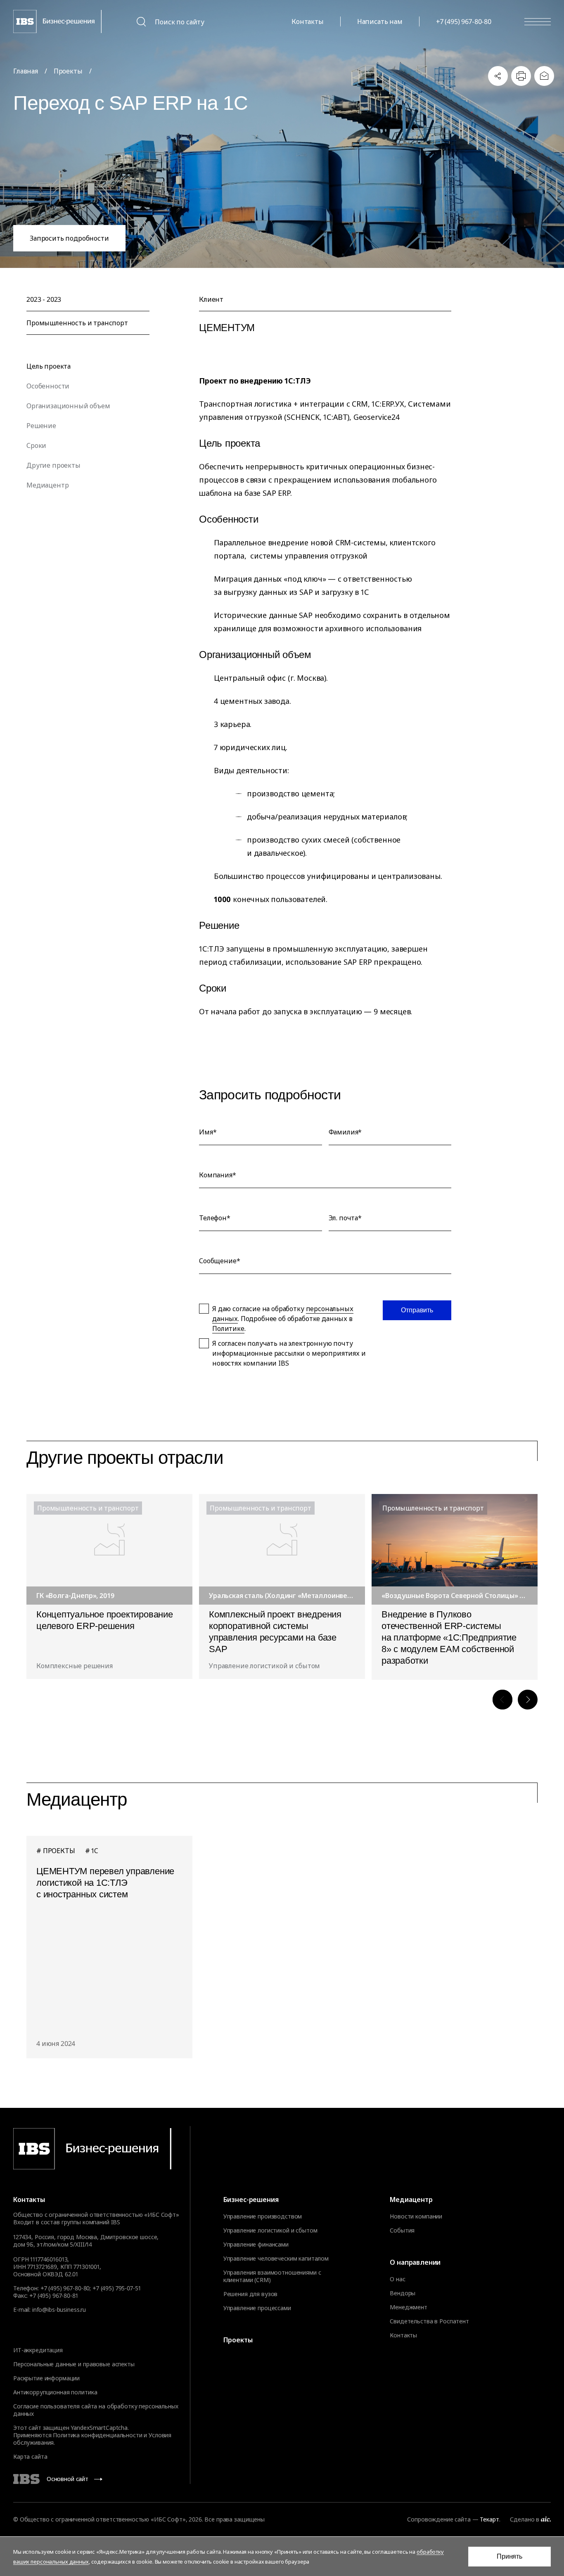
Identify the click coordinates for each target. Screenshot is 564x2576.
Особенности (48, 386)
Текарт (489, 2519)
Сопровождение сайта (439, 2519)
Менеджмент (409, 2307)
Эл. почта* (345, 1218)
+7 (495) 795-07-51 (116, 2288)
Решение (41, 426)
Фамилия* (345, 1132)
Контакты (308, 21)
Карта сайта (30, 2456)
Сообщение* (219, 1261)
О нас (397, 2279)
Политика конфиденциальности (97, 2435)
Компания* (218, 1175)
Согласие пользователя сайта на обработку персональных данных (96, 2410)
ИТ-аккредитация (38, 2350)
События (402, 2230)
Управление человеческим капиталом (276, 2259)
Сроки (36, 445)
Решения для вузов (251, 2294)
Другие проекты (53, 465)
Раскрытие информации (46, 2378)
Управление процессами (257, 2308)
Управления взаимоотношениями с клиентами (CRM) (272, 2276)
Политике (228, 1328)
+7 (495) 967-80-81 (53, 2295)
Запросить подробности (69, 238)
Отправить (417, 1310)
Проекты (238, 2340)
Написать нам (380, 21)
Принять (509, 2556)
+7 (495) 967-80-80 (464, 21)
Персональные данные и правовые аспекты (74, 2364)
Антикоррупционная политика (55, 2392)
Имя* (208, 1132)
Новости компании (416, 2216)
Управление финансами (256, 2245)
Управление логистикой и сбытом (270, 2230)
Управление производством (263, 2216)
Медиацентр (47, 485)
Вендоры (403, 2293)
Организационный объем (68, 406)
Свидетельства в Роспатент (429, 2321)
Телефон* (215, 1218)
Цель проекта (49, 366)
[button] (502, 1700)
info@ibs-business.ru (59, 2310)
